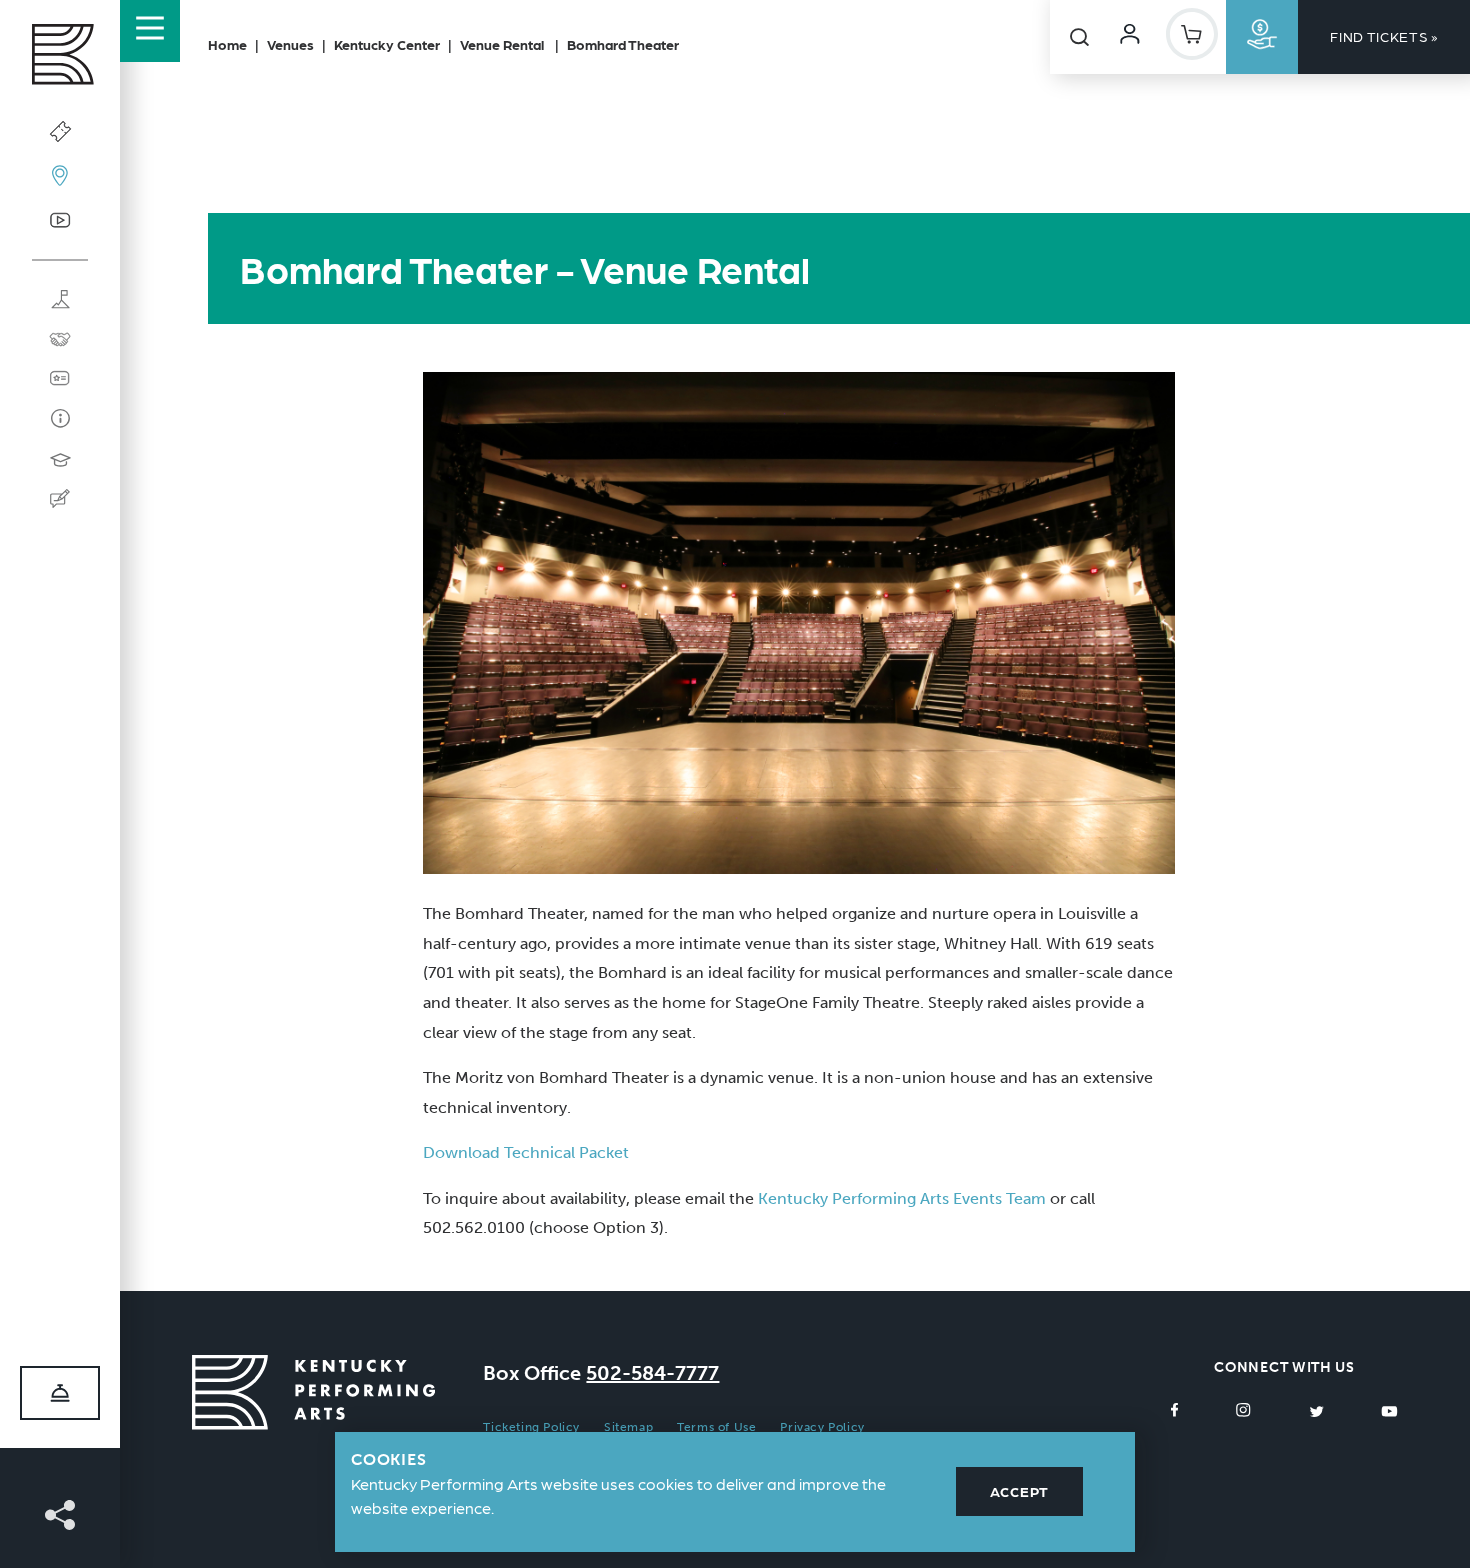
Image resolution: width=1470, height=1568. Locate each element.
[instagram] (1243, 1410)
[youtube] (1389, 1410)
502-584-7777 (652, 1373)
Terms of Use (716, 1427)
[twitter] (1316, 1410)
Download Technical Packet (526, 1152)
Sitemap (628, 1427)
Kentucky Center (387, 44)
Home (227, 44)
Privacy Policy (822, 1427)
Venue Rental (503, 44)
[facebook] (1175, 1410)
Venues (290, 44)
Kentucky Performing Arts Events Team (902, 1198)
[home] (60, 59)
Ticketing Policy (531, 1427)
